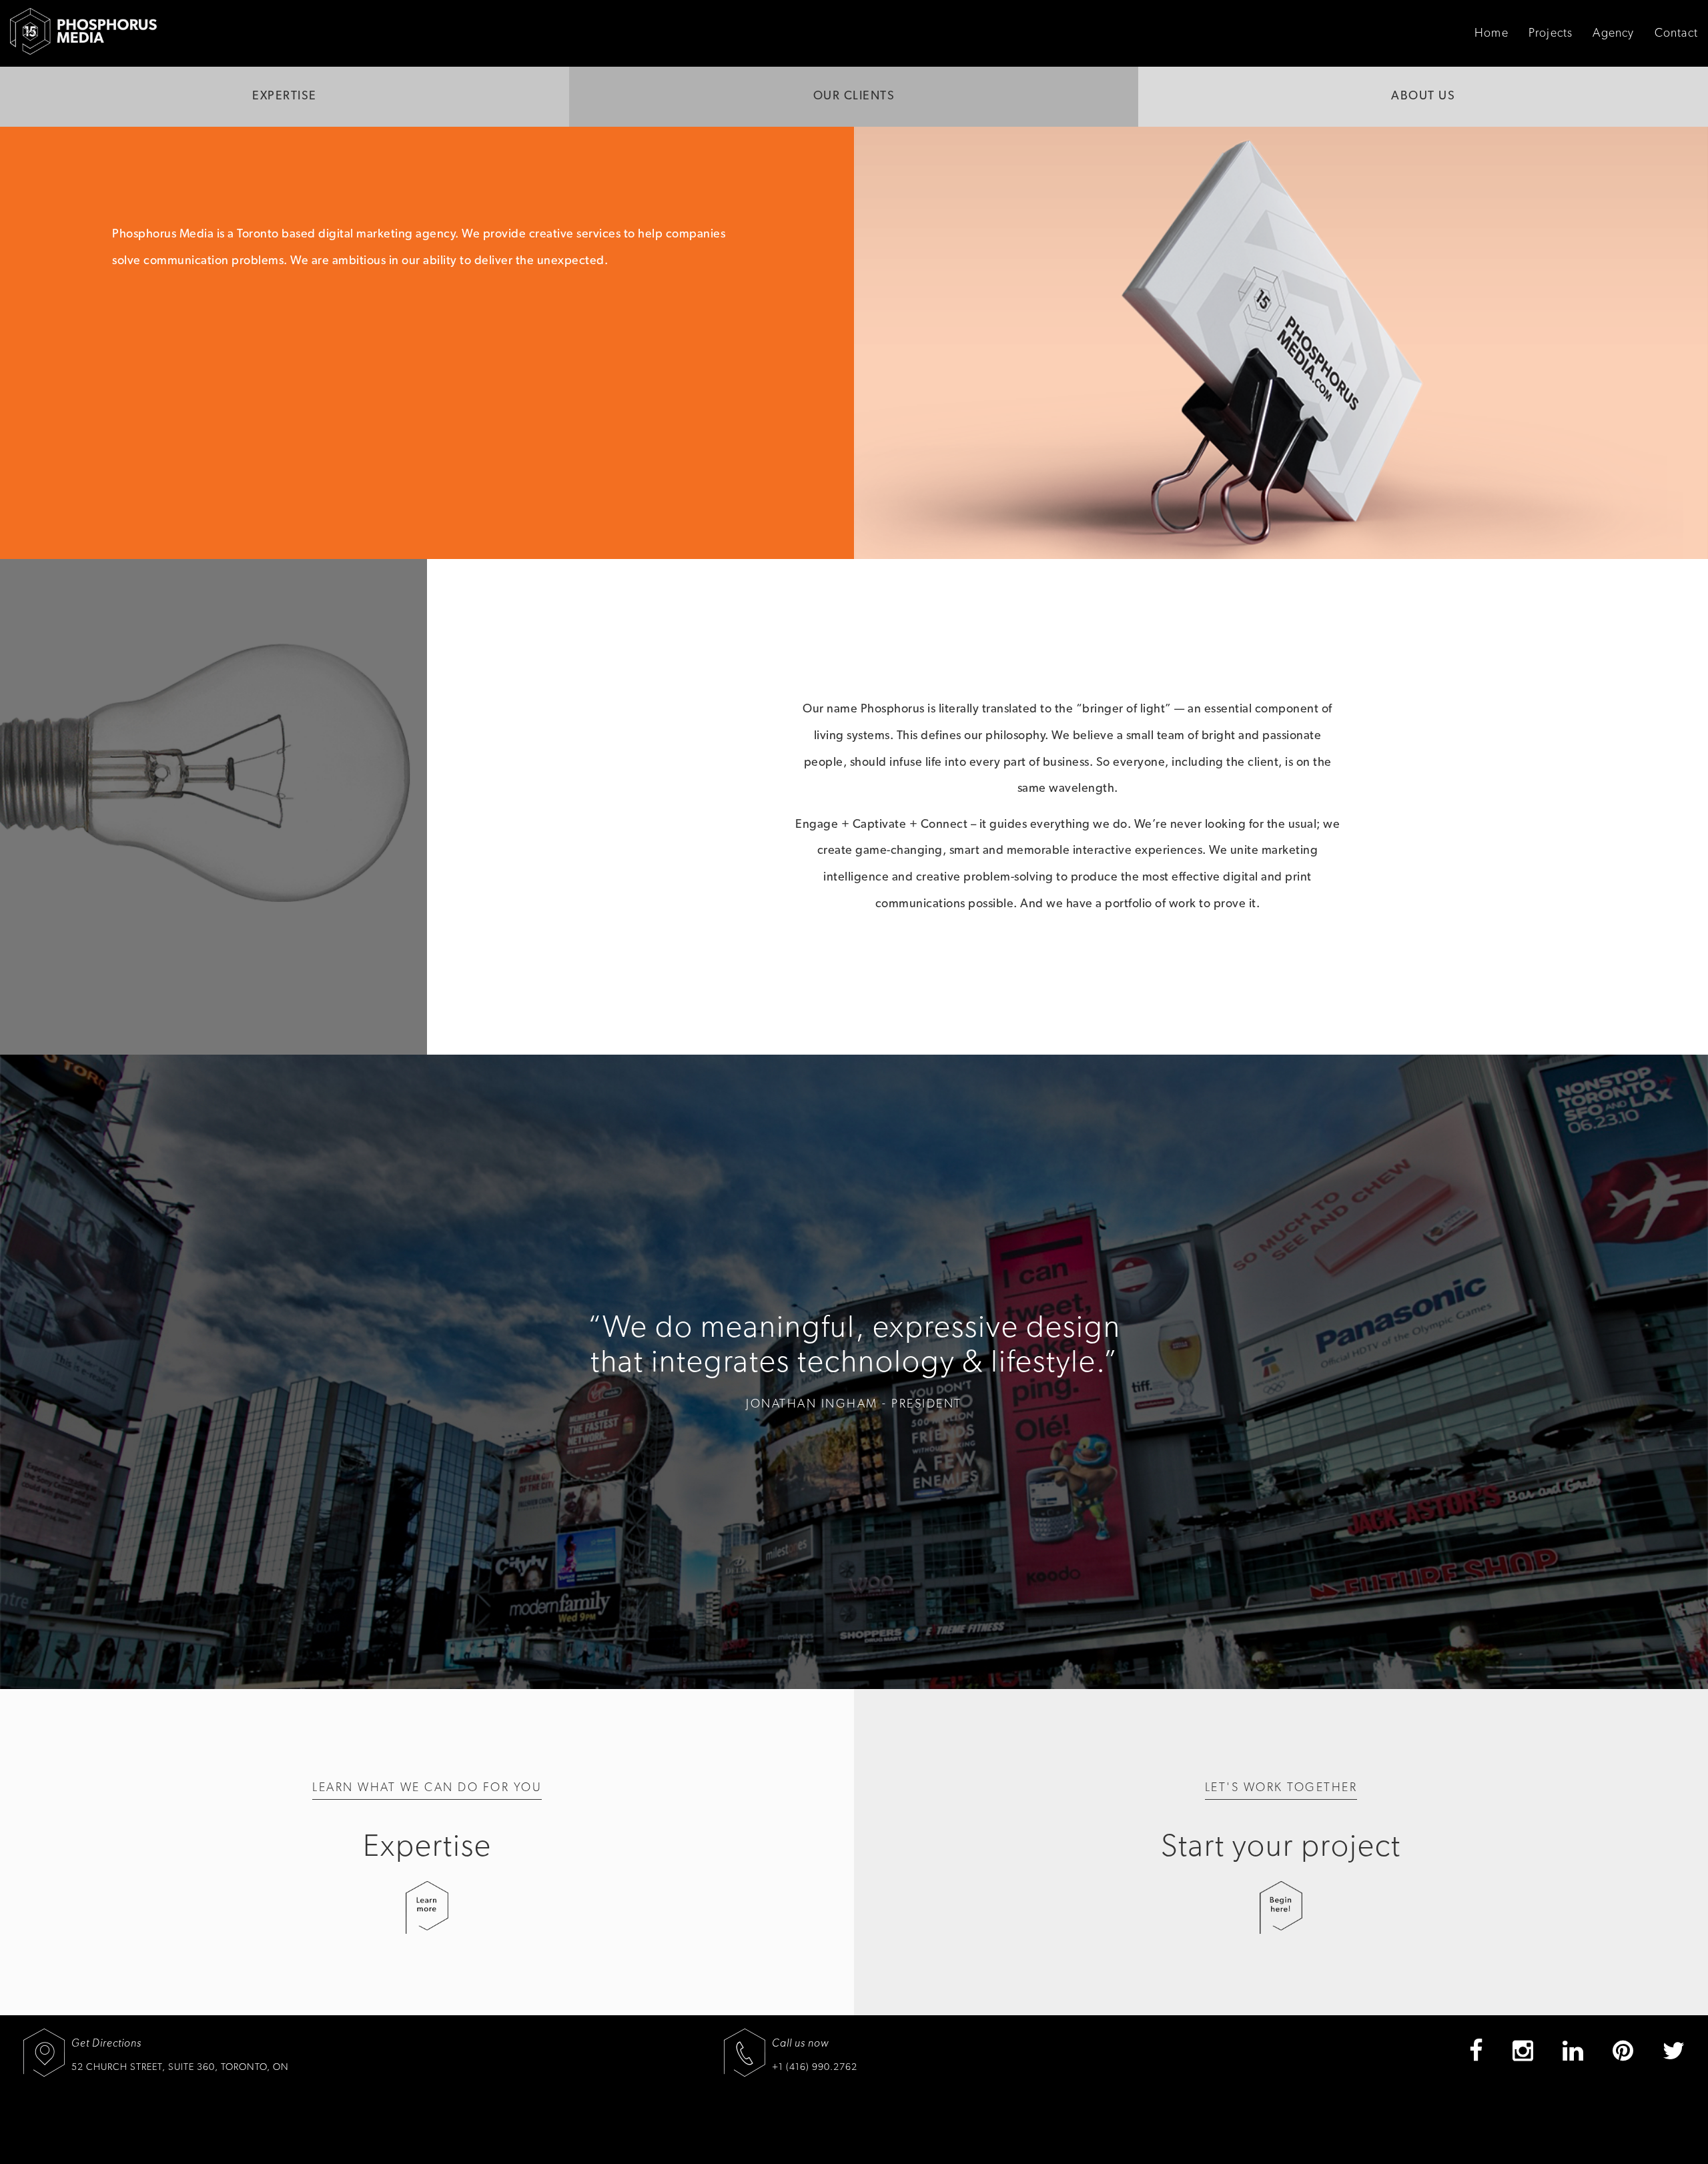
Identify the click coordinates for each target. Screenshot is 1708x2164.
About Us (1423, 96)
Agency (1613, 33)
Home (1491, 33)
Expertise (285, 96)
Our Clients (854, 96)
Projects (1551, 33)
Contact (1676, 33)
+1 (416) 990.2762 (815, 2067)
